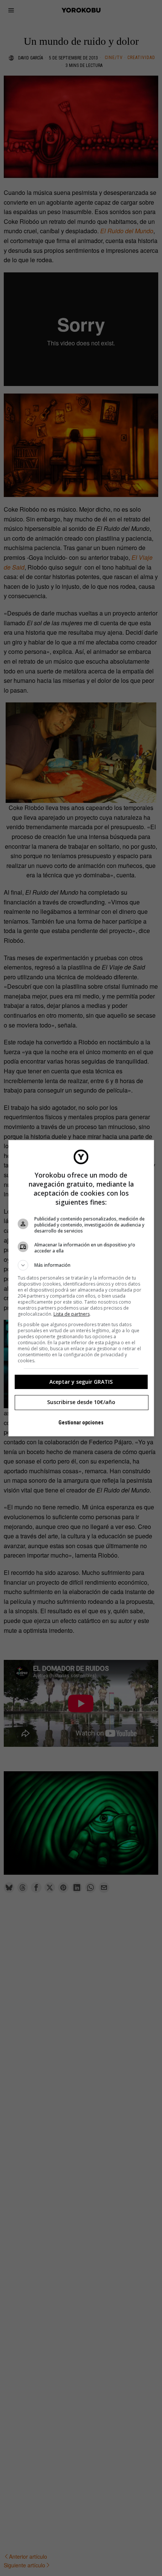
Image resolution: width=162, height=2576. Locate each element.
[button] (81, 1265)
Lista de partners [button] (72, 1314)
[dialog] (81, 1288)
